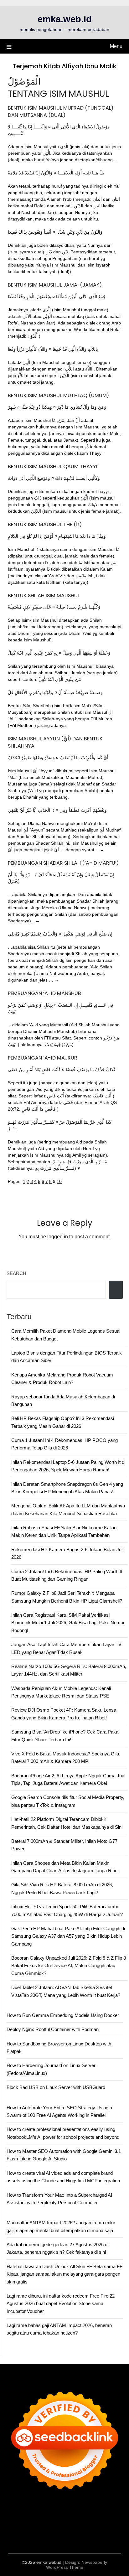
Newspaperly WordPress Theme (77, 2565)
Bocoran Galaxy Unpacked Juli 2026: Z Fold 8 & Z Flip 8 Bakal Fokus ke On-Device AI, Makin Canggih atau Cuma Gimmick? (69, 1966)
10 (59, 1181)
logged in (58, 1237)
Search (16, 1273)
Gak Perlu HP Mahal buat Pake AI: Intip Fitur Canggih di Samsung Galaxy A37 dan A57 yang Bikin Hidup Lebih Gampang (68, 1936)
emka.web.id (65, 19)
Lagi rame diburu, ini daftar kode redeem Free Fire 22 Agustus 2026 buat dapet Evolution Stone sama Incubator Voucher (61, 2304)
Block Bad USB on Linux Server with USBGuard (56, 2087)
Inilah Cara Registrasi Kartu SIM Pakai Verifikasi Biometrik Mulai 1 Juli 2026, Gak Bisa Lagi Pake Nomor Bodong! (68, 1623)
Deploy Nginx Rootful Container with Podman (53, 2029)
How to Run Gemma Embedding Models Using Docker (63, 2015)
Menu (116, 46)
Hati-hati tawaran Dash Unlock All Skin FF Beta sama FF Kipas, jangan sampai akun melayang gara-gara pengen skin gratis (64, 2274)
